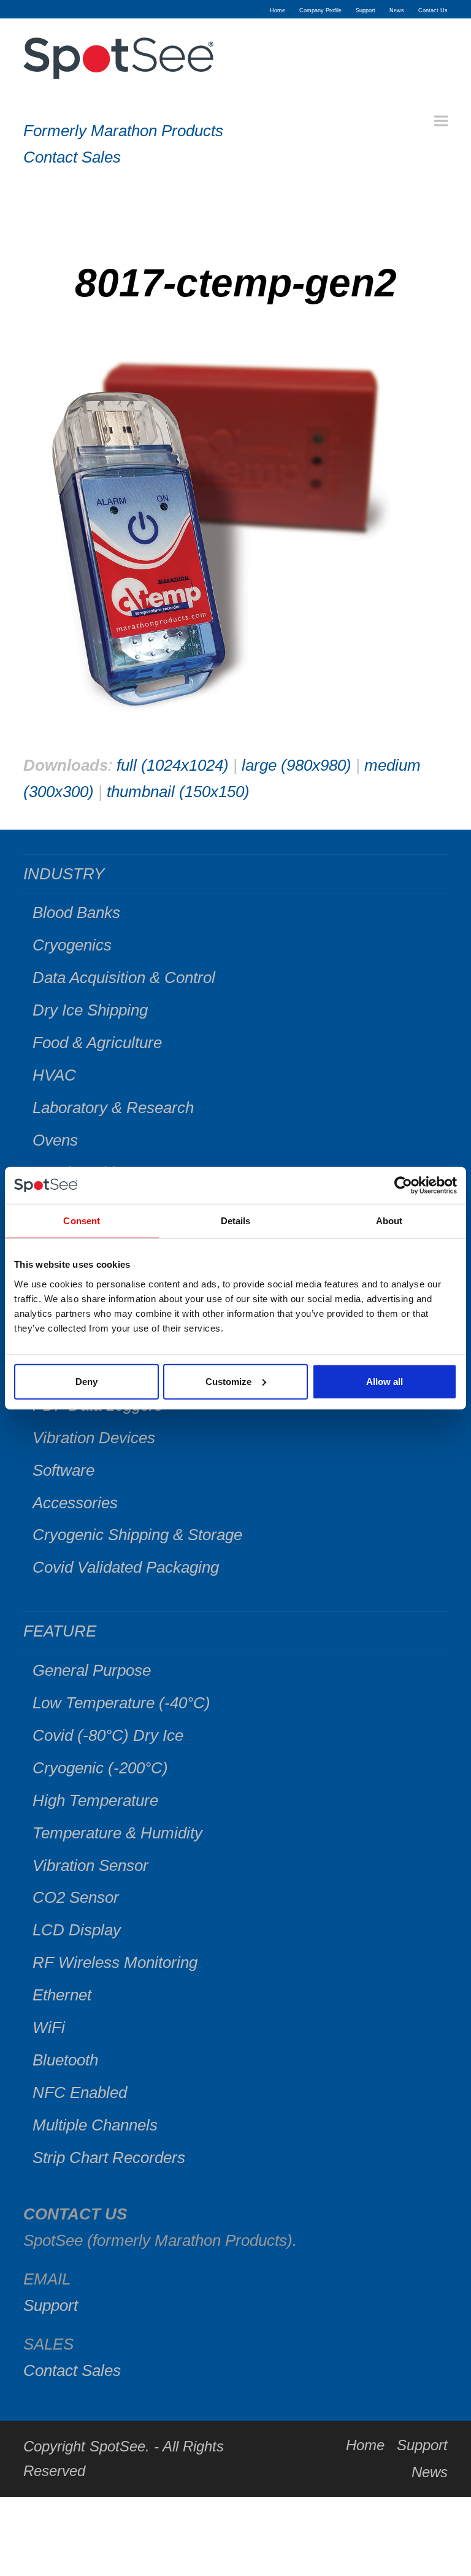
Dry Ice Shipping (90, 1010)
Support (51, 2305)
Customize (228, 1381)
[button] (441, 121)
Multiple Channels (95, 2125)
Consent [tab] (82, 1221)
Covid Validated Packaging (126, 1567)
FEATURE (60, 1631)
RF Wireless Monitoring (115, 1962)
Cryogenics (72, 945)
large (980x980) (297, 765)
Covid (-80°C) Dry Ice (108, 1735)
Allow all (385, 1381)
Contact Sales (72, 157)
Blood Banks (76, 912)
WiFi (49, 2027)
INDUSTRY (64, 874)
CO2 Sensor (76, 1897)
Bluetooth (65, 2060)
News (430, 2472)
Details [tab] (236, 1221)
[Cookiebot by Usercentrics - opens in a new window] (403, 1186)
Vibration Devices (94, 1438)
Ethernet (62, 1995)
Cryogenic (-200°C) (100, 1768)
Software (63, 1470)
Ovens (55, 1140)
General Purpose (92, 1670)
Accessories (75, 1503)
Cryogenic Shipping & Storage (137, 1535)
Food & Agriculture (97, 1043)
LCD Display (77, 1930)
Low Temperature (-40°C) (121, 1703)
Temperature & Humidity (117, 1833)
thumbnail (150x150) (178, 792)
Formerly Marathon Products (123, 131)
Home (365, 2445)
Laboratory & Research (113, 1108)
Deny (86, 1381)
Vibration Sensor (90, 1865)
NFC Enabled (80, 2092)
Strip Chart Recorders (109, 2158)
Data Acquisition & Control (124, 978)
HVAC (54, 1075)
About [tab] (389, 1221)
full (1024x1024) (173, 765)
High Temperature (95, 1800)
